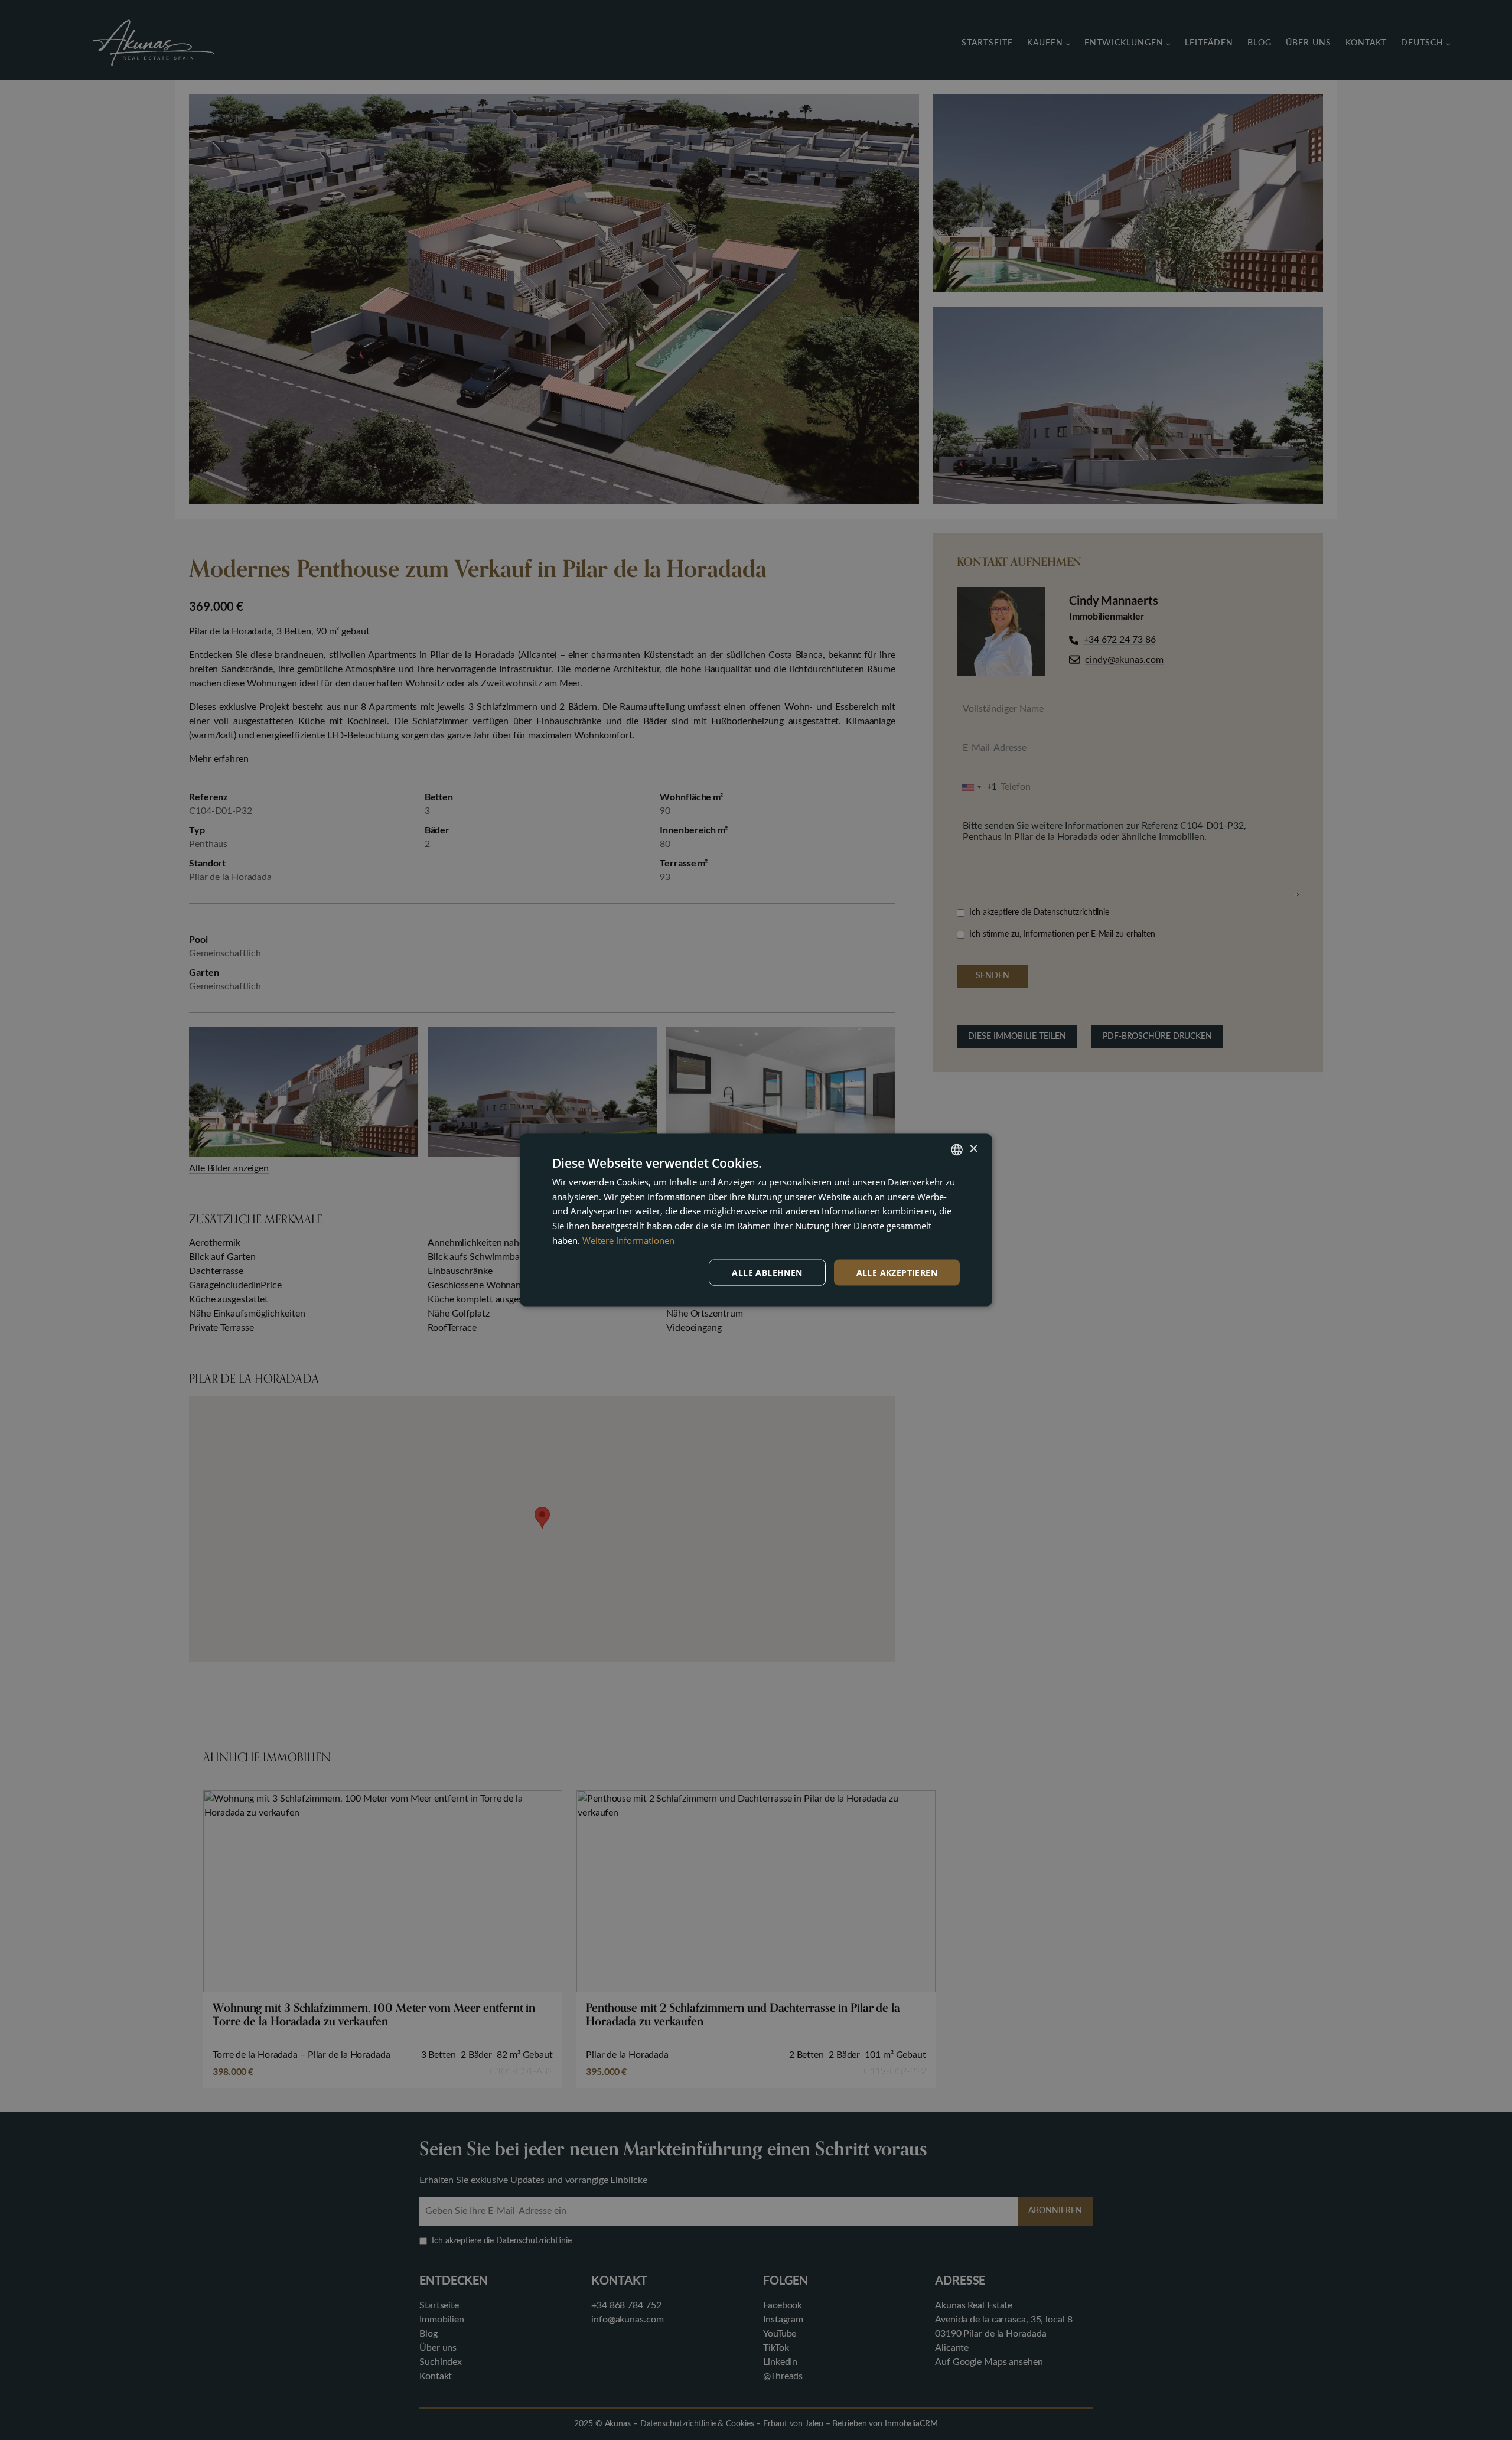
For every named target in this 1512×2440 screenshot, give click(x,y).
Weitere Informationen (628, 1240)
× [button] (973, 1149)
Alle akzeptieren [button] (897, 1272)
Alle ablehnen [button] (767, 1272)
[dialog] (756, 1220)
